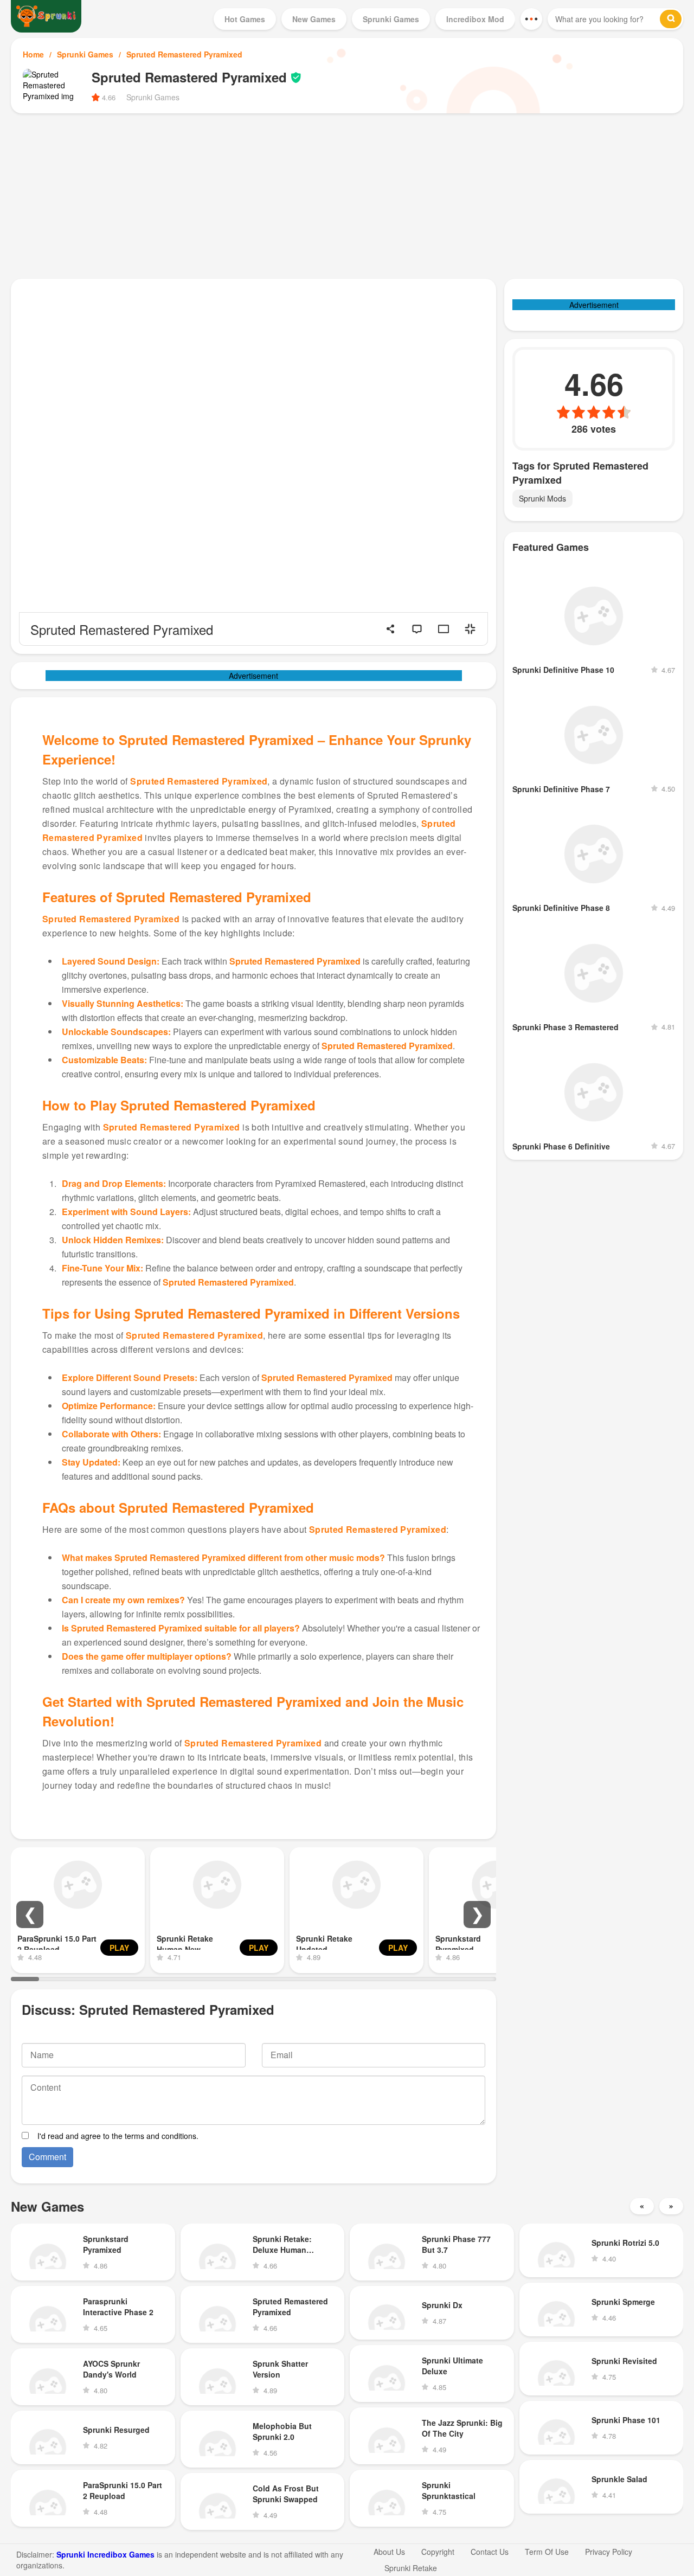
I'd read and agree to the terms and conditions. (118, 2136)
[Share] (390, 629)
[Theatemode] (444, 629)
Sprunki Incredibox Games (105, 2554)
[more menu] (531, 19)
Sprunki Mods (542, 498)
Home (33, 54)
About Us (389, 2552)
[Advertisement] (347, 195)
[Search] (671, 19)
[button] (30, 1915)
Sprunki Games (85, 54)
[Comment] (417, 629)
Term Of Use (547, 2552)
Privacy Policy (609, 2552)
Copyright (438, 2552)
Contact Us (490, 2552)
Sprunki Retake (411, 2568)
